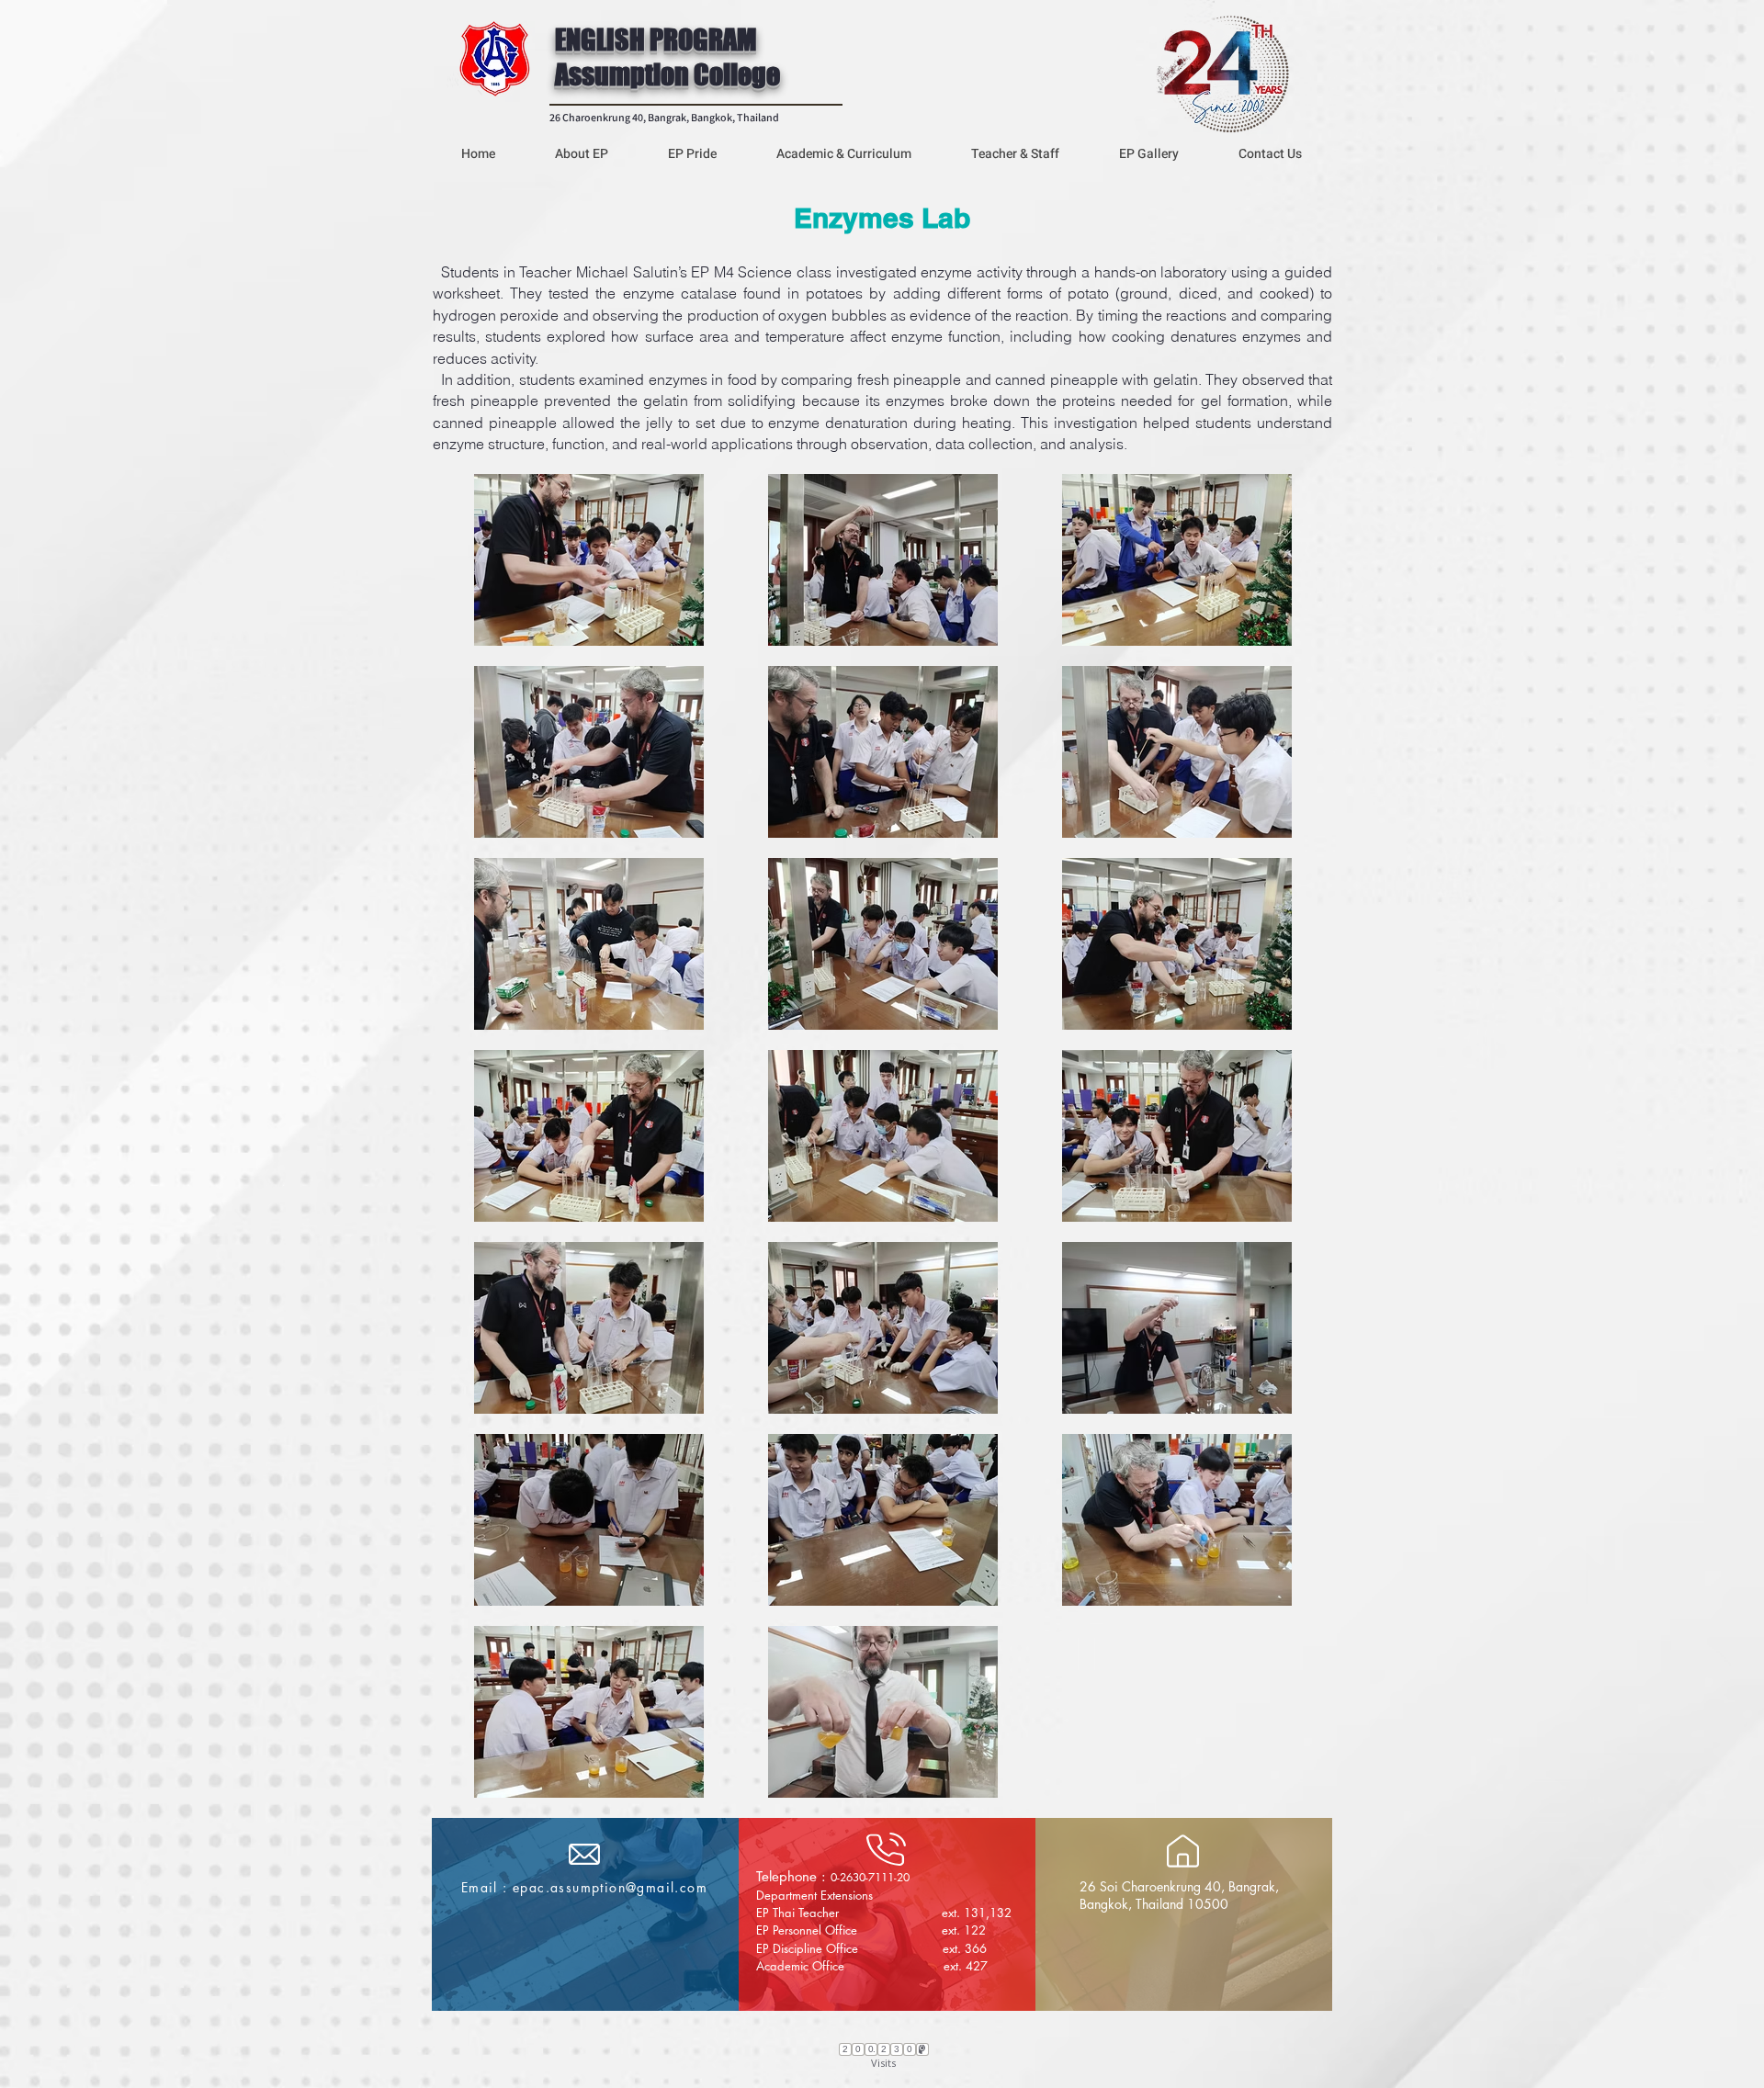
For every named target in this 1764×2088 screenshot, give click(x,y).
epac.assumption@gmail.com (610, 1887)
